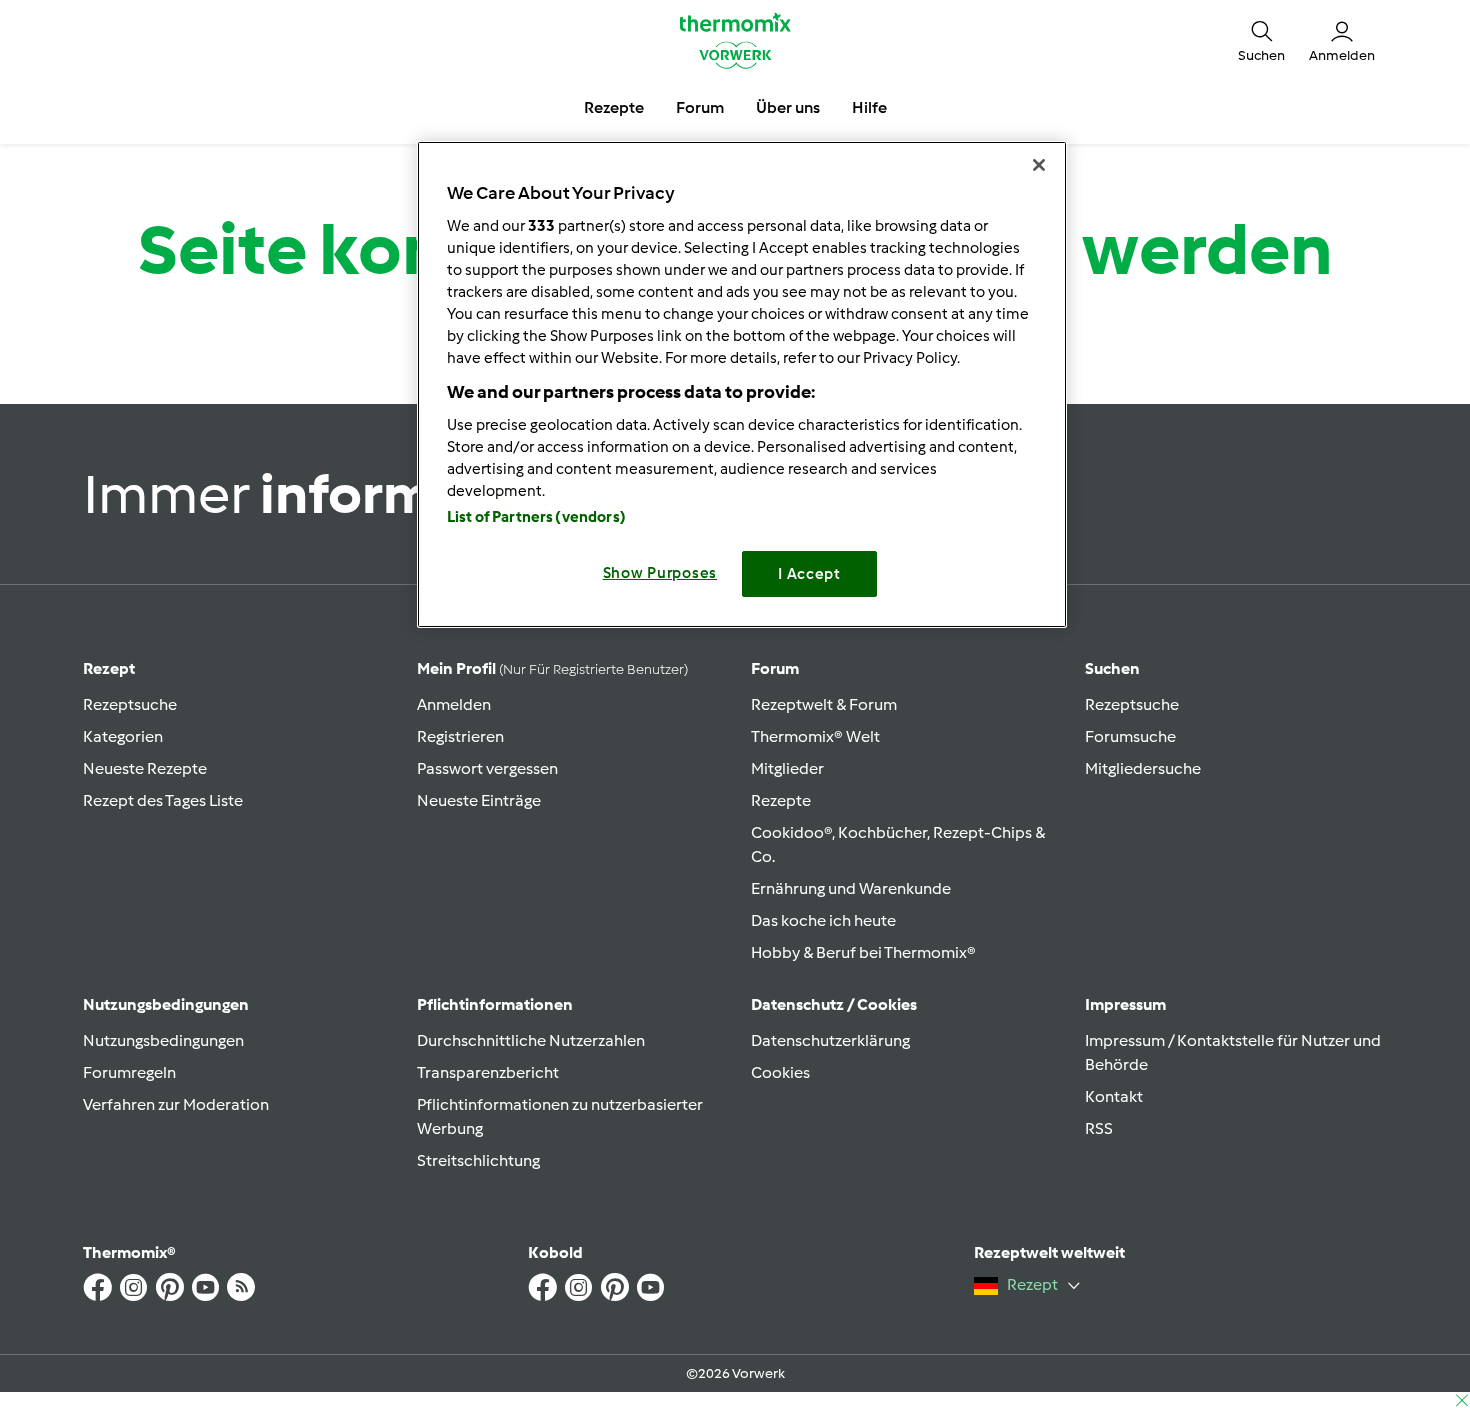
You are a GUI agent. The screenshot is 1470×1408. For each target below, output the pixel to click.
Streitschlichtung (478, 1160)
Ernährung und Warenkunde (851, 888)
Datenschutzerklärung (830, 1040)
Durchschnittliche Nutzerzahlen (531, 1040)
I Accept (809, 574)
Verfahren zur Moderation (176, 1104)
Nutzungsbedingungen (163, 1040)
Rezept (109, 668)
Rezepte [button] (614, 107)
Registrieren (460, 736)
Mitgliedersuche (1143, 768)
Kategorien (123, 736)
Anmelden (454, 704)
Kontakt (1114, 1096)
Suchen (1112, 668)
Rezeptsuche (130, 704)
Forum (775, 668)
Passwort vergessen (487, 768)
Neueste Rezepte (145, 768)
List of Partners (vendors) (536, 517)
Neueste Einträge (479, 800)
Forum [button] (700, 107)
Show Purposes (660, 573)
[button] (1261, 40)
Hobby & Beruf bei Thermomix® (863, 952)
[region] (742, 384)
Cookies (780, 1072)
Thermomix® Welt (815, 736)
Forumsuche (1130, 736)
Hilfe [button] (869, 107)
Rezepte (781, 800)
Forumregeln (129, 1072)
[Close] (1039, 165)
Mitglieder (787, 768)
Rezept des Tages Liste (163, 800)
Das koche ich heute (823, 920)
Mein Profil (552, 668)
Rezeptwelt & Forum (824, 704)
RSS (1099, 1128)
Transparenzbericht (488, 1072)
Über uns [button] (788, 107)
